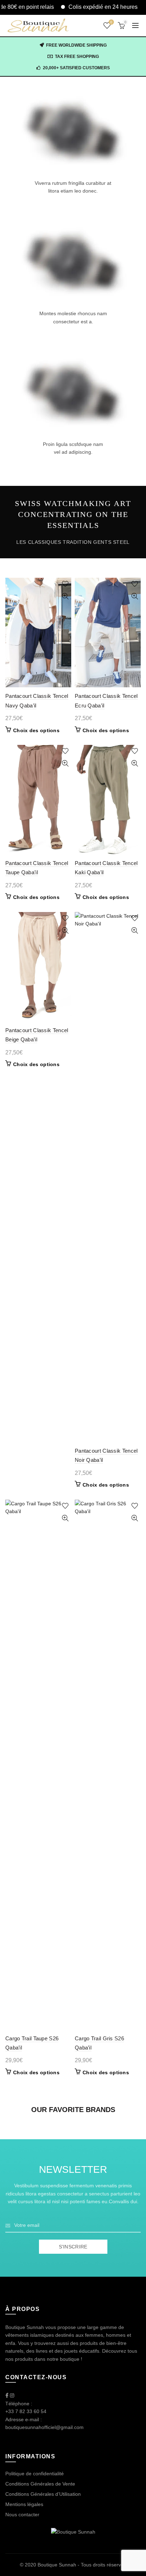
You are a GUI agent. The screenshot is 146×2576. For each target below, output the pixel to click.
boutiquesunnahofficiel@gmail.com (44, 2427)
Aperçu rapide (65, 596)
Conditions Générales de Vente (40, 2484)
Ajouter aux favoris (65, 584)
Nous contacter (22, 2515)
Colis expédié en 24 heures (83, 7)
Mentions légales (24, 2504)
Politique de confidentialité (35, 2474)
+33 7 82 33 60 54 (26, 2411)
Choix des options (36, 730)
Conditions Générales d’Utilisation (43, 2494)
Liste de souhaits (111, 22)
